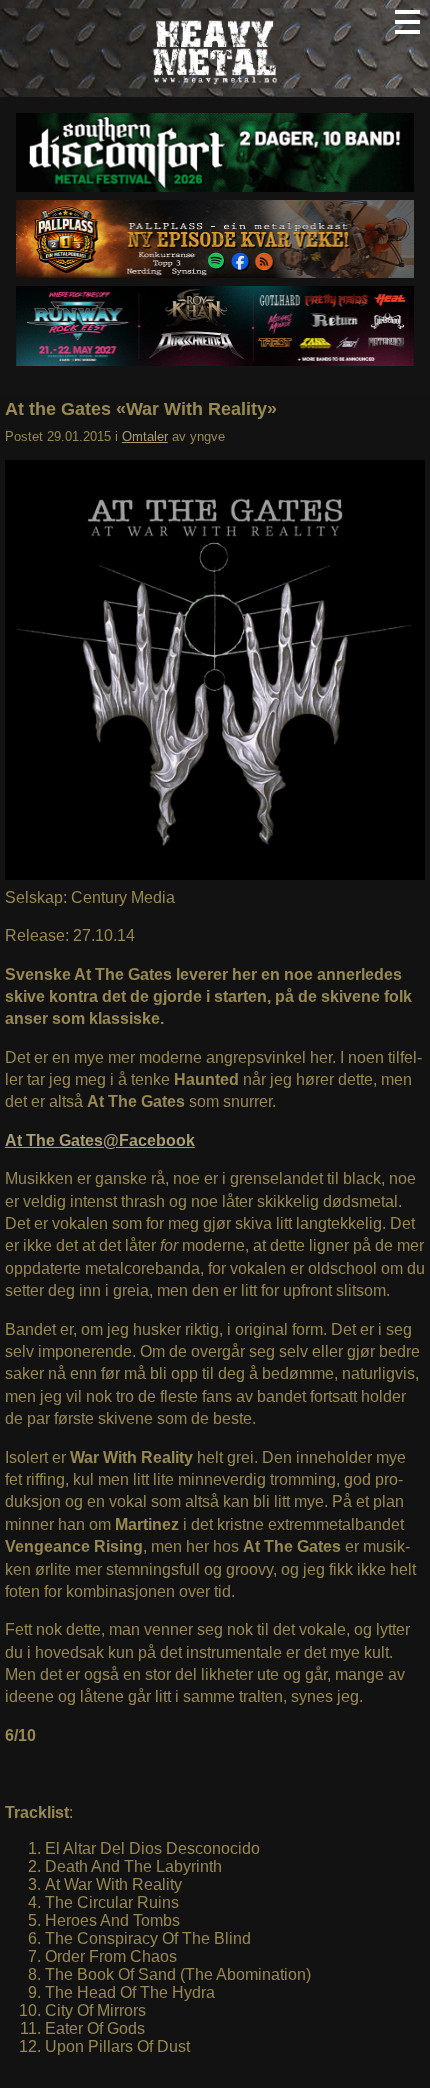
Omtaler (145, 436)
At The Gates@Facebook (100, 1140)
